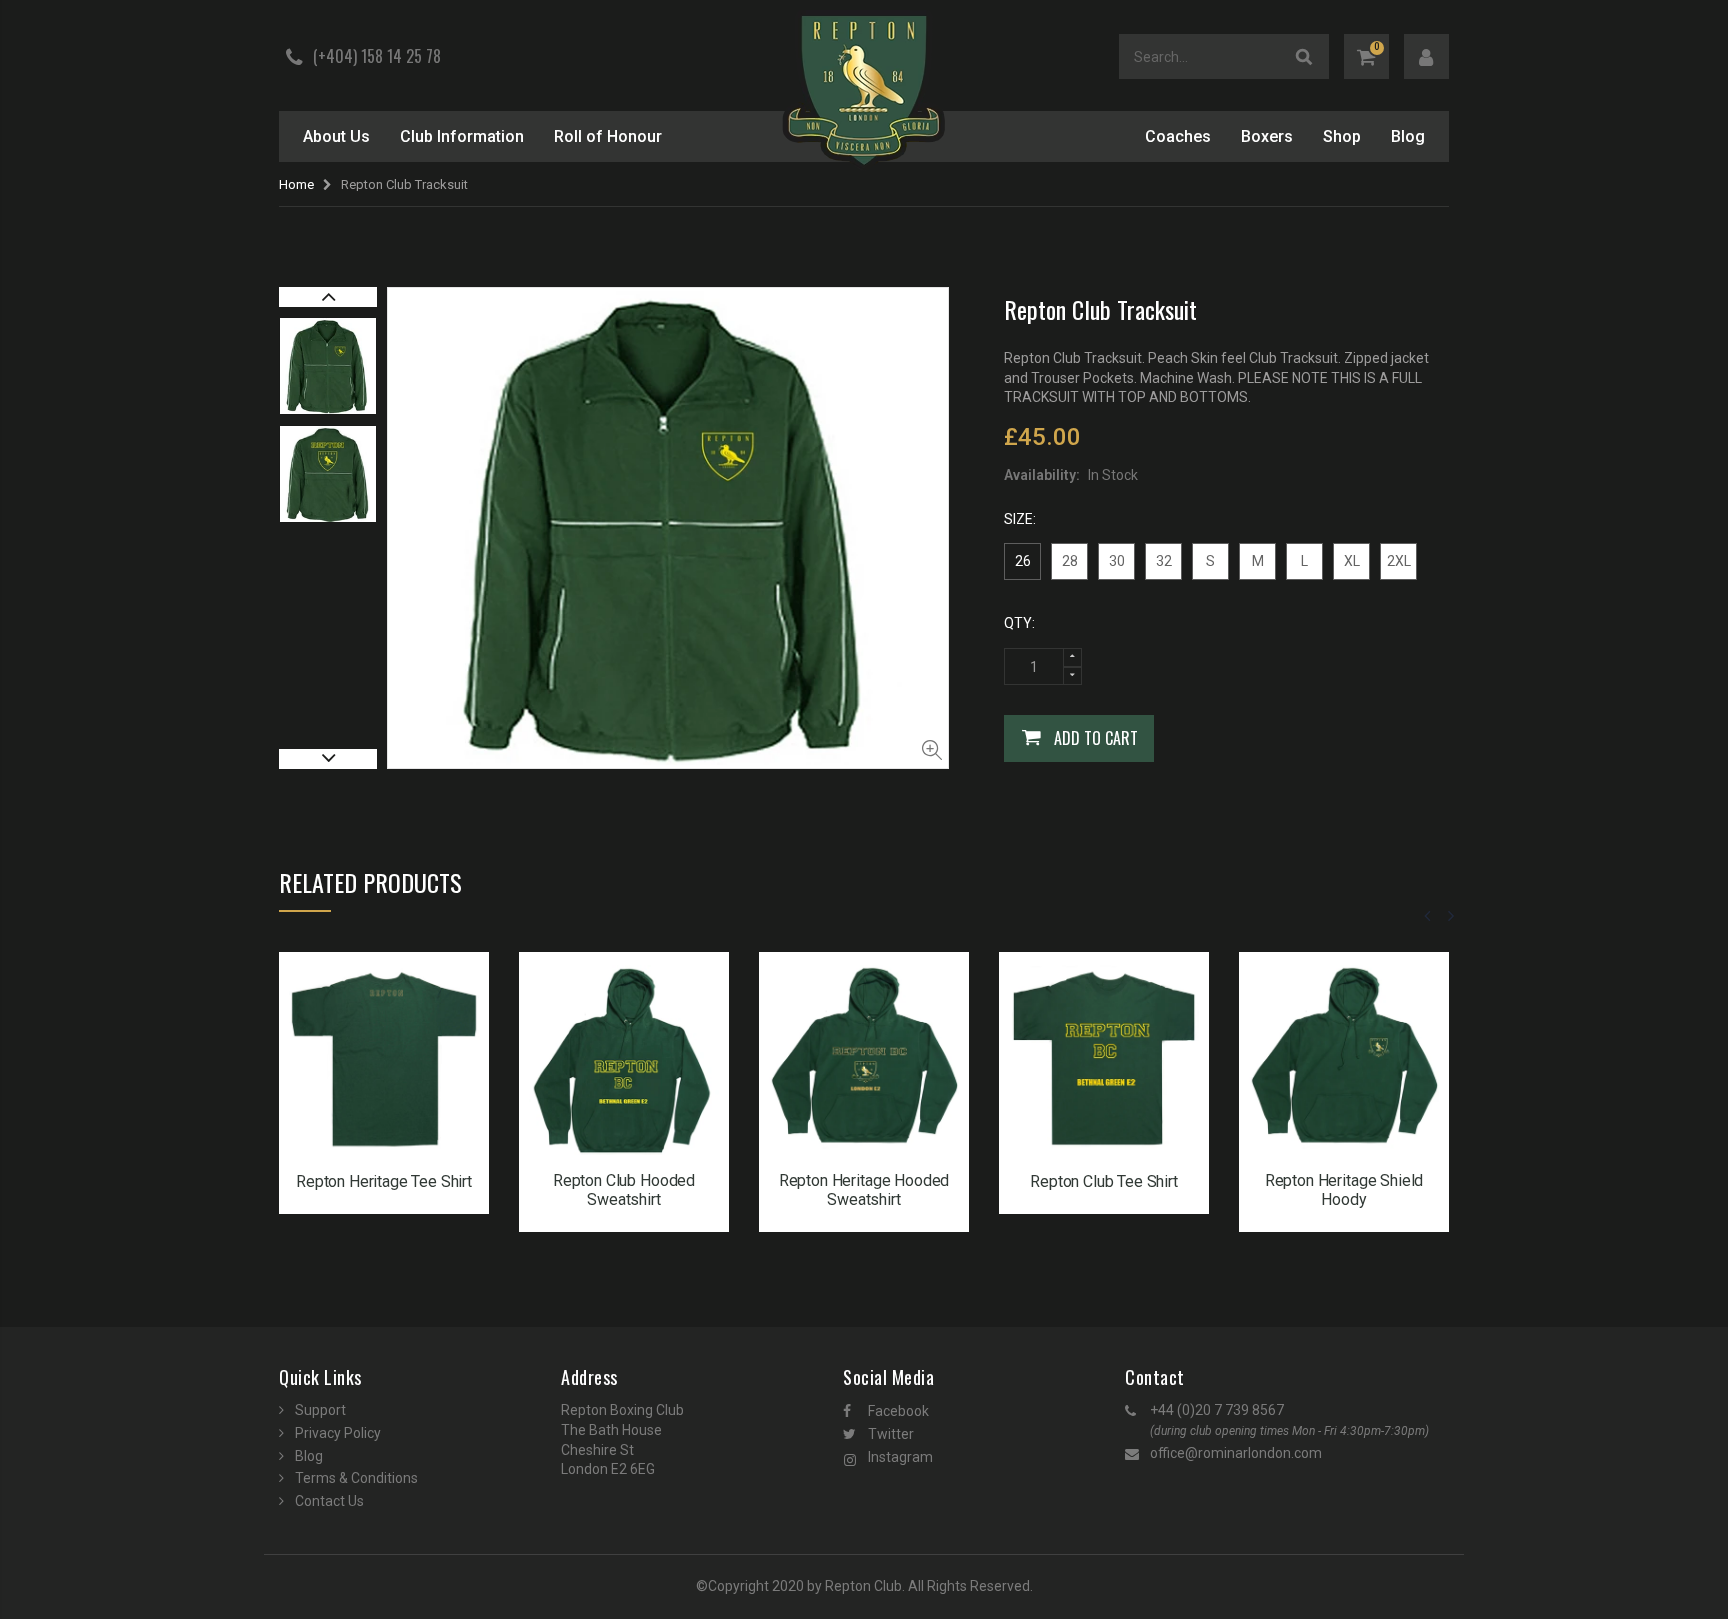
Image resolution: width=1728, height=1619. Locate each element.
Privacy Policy (338, 1433)
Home (296, 184)
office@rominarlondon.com (1236, 1453)
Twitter (891, 1434)
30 (1117, 561)
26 (1023, 561)
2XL (1399, 561)
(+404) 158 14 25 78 (377, 56)
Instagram (900, 1457)
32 (1164, 561)
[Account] (1426, 57)
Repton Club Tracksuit (1100, 309)
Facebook (898, 1411)
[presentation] (1428, 916)
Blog (309, 1456)
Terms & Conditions (356, 1478)
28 (1070, 561)
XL (1352, 561)
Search (1304, 56)
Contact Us (329, 1501)
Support (320, 1410)
